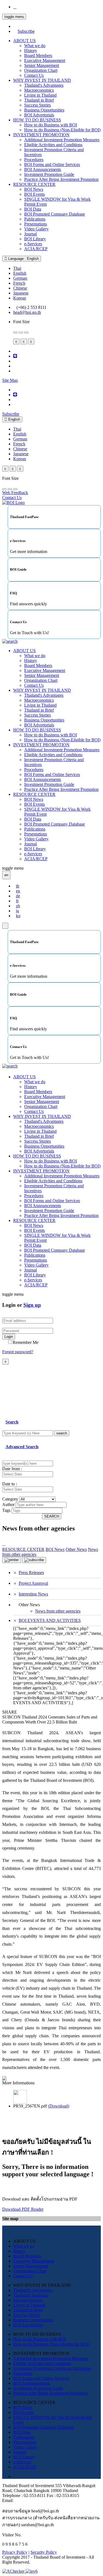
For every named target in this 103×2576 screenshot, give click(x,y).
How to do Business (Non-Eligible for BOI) (62, 130)
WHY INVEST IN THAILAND (42, 80)
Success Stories (37, 105)
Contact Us (34, 75)
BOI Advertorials (39, 115)
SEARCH (52, 1516)
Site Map (10, 380)
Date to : (10, 1484)
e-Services (33, 244)
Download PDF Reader (23, 2209)
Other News (76, 1549)
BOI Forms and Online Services (52, 164)
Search (12, 1422)
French (19, 283)
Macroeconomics (39, 90)
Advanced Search (22, 1447)
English (20, 273)
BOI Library (35, 239)
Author (8, 1505)
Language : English (23, 259)
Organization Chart (41, 70)
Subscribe (26, 31)
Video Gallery (36, 229)
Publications (35, 219)
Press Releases (31, 1572)
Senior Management (42, 65)
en (18, 891)
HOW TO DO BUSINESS (37, 120)
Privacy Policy (15, 2552)
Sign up (32, 1305)
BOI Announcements (43, 169)
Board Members (38, 55)
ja (17, 911)
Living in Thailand (40, 95)
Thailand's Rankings (31, 2295)
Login (9, 1337)
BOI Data (33, 209)
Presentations (36, 224)
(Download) (59, 2106)
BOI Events (34, 194)
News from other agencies (58, 1611)
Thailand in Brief (39, 100)
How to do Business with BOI (51, 125)
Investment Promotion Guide (49, 174)
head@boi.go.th (27, 312)
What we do (35, 46)
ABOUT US (24, 41)
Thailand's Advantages (44, 85)
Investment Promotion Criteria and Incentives (52, 2368)
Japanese (21, 293)
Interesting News (33, 1594)
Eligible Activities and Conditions (53, 145)
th (18, 886)
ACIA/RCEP (36, 249)
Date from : (12, 1469)
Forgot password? (18, 1352)
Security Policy (44, 2552)
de (18, 896)
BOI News (34, 189)
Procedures (34, 160)
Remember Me (26, 1342)
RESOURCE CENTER (34, 184)
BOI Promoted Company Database (55, 214)
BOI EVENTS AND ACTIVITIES (50, 1620)
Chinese (20, 288)
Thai (17, 268)
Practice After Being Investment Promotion (61, 179)
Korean (20, 298)
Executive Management (45, 60)
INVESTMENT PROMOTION (41, 135)
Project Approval (33, 1583)
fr (17, 901)
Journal (30, 234)
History (31, 51)
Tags (6, 1510)
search (62, 1433)
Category (10, 1499)
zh (18, 906)
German (20, 278)
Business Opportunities (44, 110)
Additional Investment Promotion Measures (62, 140)
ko (18, 916)
